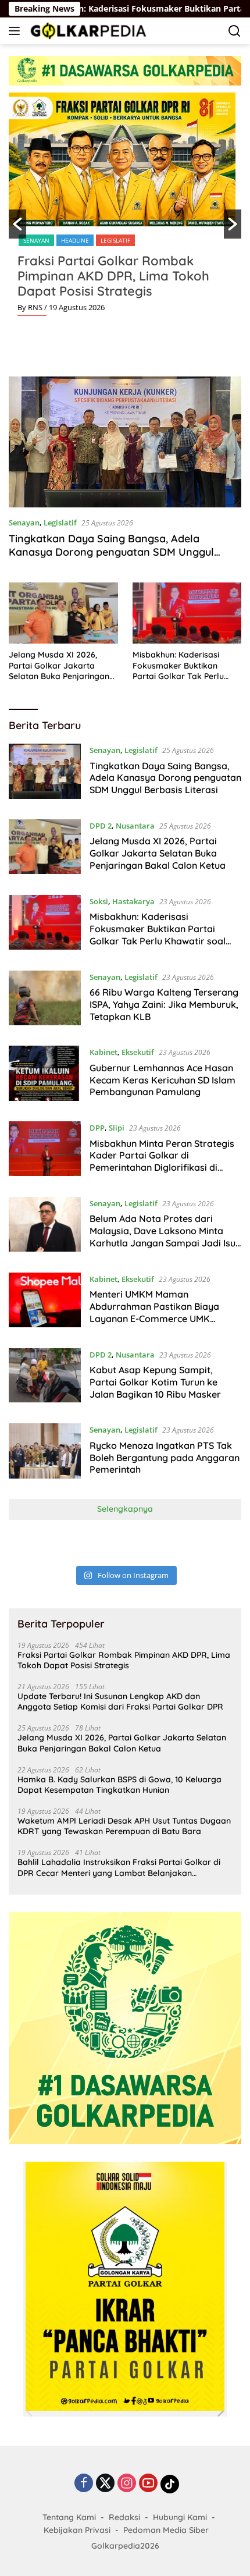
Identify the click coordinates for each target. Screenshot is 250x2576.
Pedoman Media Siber (166, 2530)
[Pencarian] (235, 31)
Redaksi (124, 2517)
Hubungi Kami (180, 2517)
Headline (75, 240)
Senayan (36, 240)
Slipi (117, 1128)
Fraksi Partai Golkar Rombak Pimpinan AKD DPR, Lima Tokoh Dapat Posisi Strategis (113, 276)
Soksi (99, 901)
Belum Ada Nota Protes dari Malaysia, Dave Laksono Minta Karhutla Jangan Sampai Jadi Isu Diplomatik (162, 1237)
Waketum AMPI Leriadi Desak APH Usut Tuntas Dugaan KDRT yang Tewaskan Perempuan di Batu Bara (124, 1826)
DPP (97, 1128)
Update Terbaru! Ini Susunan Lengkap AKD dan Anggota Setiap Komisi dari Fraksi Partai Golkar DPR (120, 1701)
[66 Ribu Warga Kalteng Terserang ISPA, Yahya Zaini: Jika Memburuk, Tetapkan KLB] (45, 1000)
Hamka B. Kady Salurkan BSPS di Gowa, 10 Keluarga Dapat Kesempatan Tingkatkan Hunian (119, 1785)
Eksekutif (138, 1052)
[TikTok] (170, 2484)
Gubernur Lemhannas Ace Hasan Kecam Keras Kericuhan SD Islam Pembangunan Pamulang (162, 1080)
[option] (125, 209)
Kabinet (103, 1052)
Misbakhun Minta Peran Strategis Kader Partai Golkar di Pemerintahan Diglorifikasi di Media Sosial (162, 1161)
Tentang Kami (69, 2517)
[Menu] (17, 31)
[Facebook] (84, 2484)
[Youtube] (148, 2484)
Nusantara (135, 826)
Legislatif (115, 240)
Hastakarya (133, 901)
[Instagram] (127, 2484)
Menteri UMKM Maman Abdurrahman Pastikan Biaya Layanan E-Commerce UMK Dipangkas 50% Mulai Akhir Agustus (154, 1318)
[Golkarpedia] (87, 31)
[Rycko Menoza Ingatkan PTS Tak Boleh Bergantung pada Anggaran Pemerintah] (45, 1452)
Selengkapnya (125, 1509)
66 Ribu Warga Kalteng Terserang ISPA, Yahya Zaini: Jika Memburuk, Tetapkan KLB (164, 1004)
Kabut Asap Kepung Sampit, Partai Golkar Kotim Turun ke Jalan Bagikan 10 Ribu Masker (155, 1382)
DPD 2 (101, 826)
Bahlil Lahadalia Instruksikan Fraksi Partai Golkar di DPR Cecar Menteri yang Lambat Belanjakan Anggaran (119, 1867)
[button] (17, 224)
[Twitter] (105, 2484)
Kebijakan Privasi (77, 2530)
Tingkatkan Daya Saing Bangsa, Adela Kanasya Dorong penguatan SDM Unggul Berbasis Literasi (111, 552)
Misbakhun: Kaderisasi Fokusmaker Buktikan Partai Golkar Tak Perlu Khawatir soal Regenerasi (183, 665)
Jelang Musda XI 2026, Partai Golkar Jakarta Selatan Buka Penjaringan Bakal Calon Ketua (59, 665)
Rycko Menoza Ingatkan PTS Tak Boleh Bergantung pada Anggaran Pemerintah (165, 1458)
